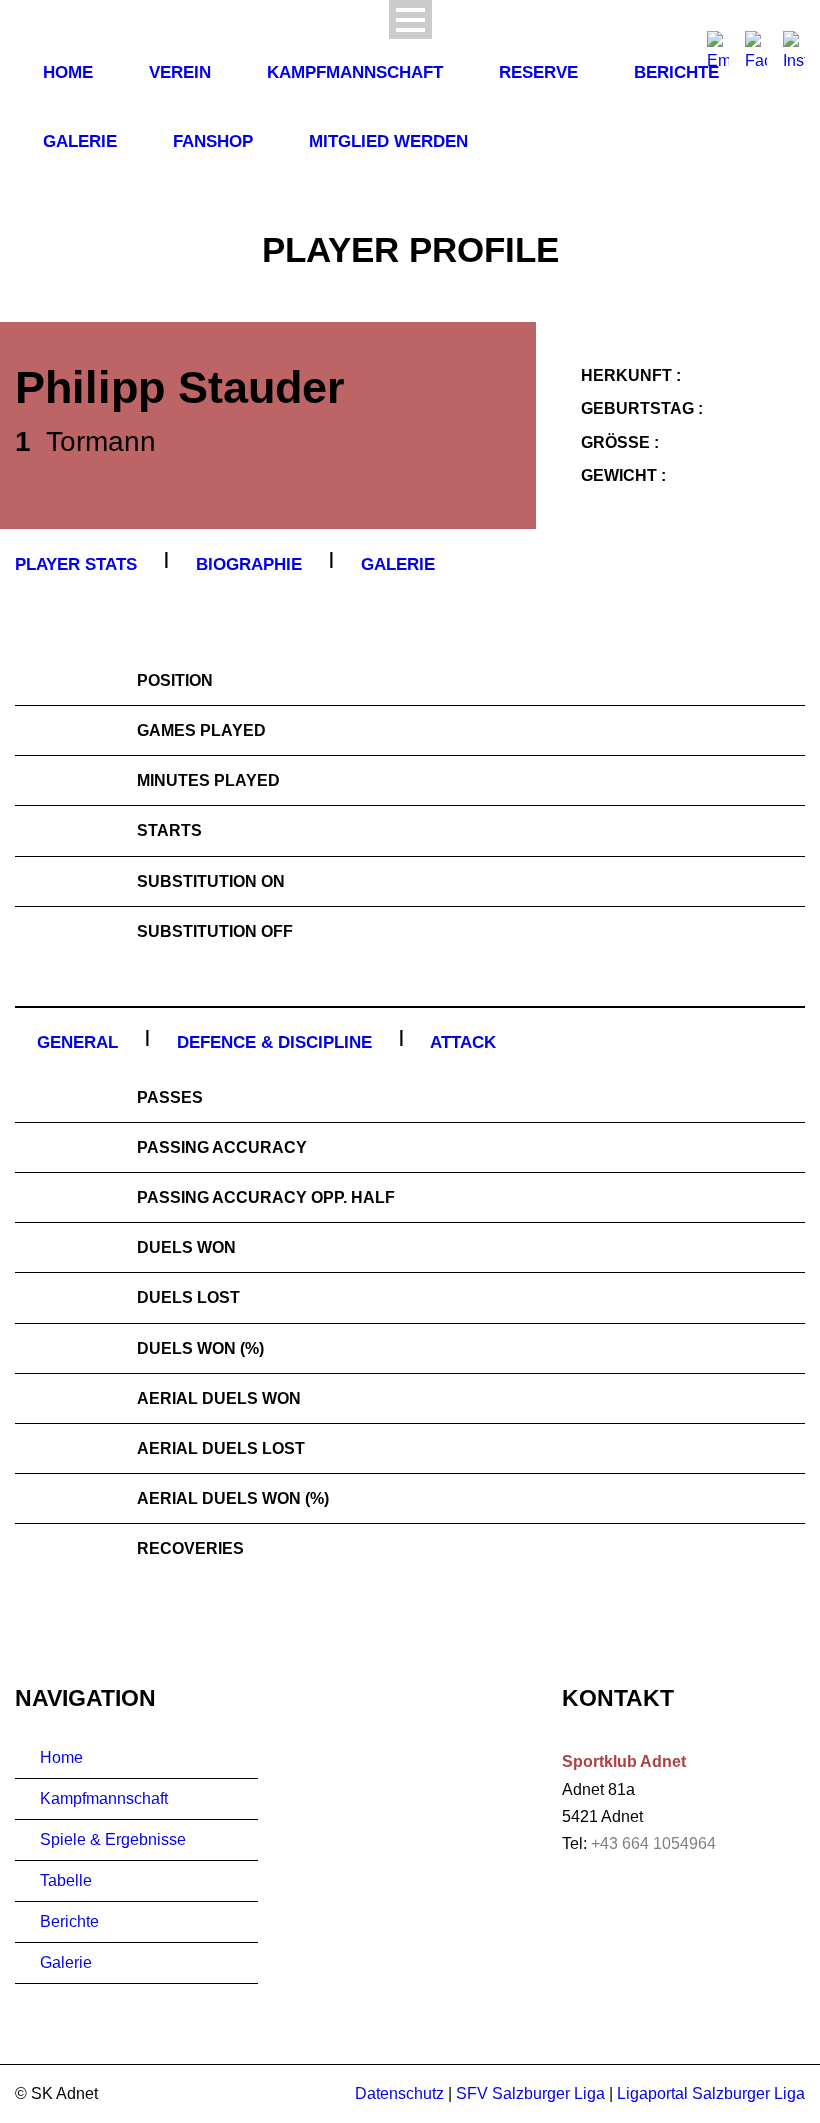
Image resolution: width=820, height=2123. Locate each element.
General (77, 1042)
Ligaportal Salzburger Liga (711, 2093)
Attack (463, 1042)
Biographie (249, 564)
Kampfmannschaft (355, 72)
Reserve (538, 72)
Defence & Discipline (274, 1042)
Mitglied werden (388, 141)
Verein (180, 72)
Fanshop (213, 141)
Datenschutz (399, 2093)
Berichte (676, 72)
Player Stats (76, 564)
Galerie (80, 141)
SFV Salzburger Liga (530, 2093)
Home (68, 72)
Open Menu (410, 19)
